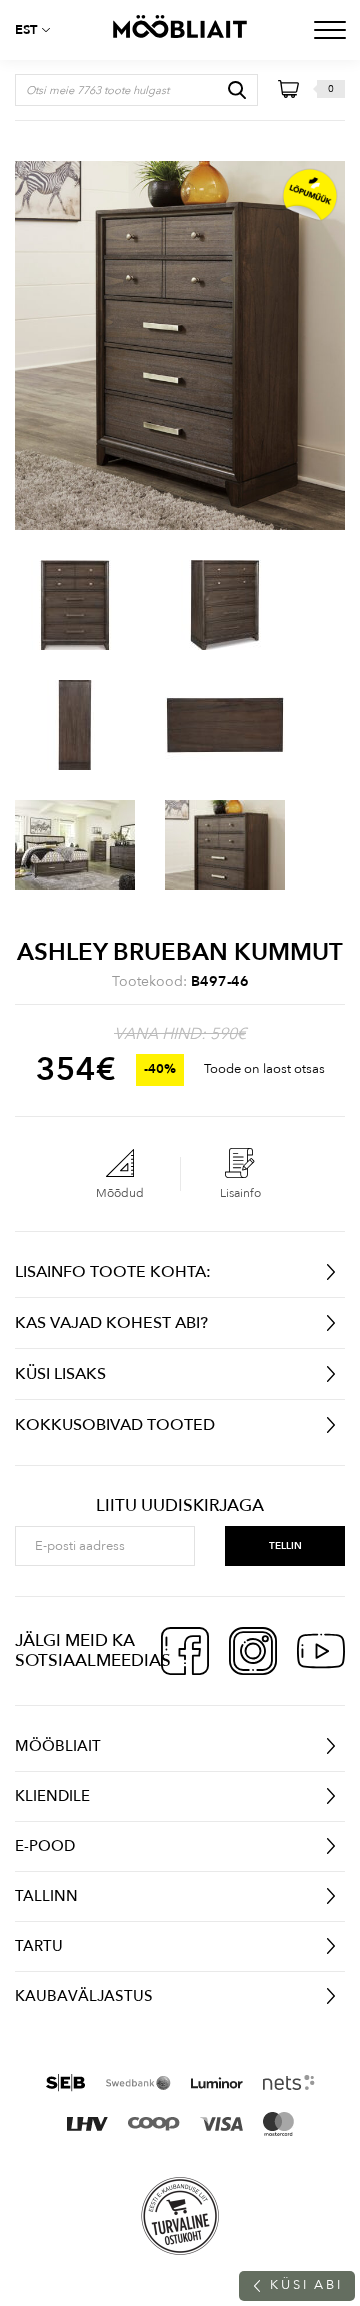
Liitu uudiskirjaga (180, 1506)
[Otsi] (237, 90)
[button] (40, 30)
